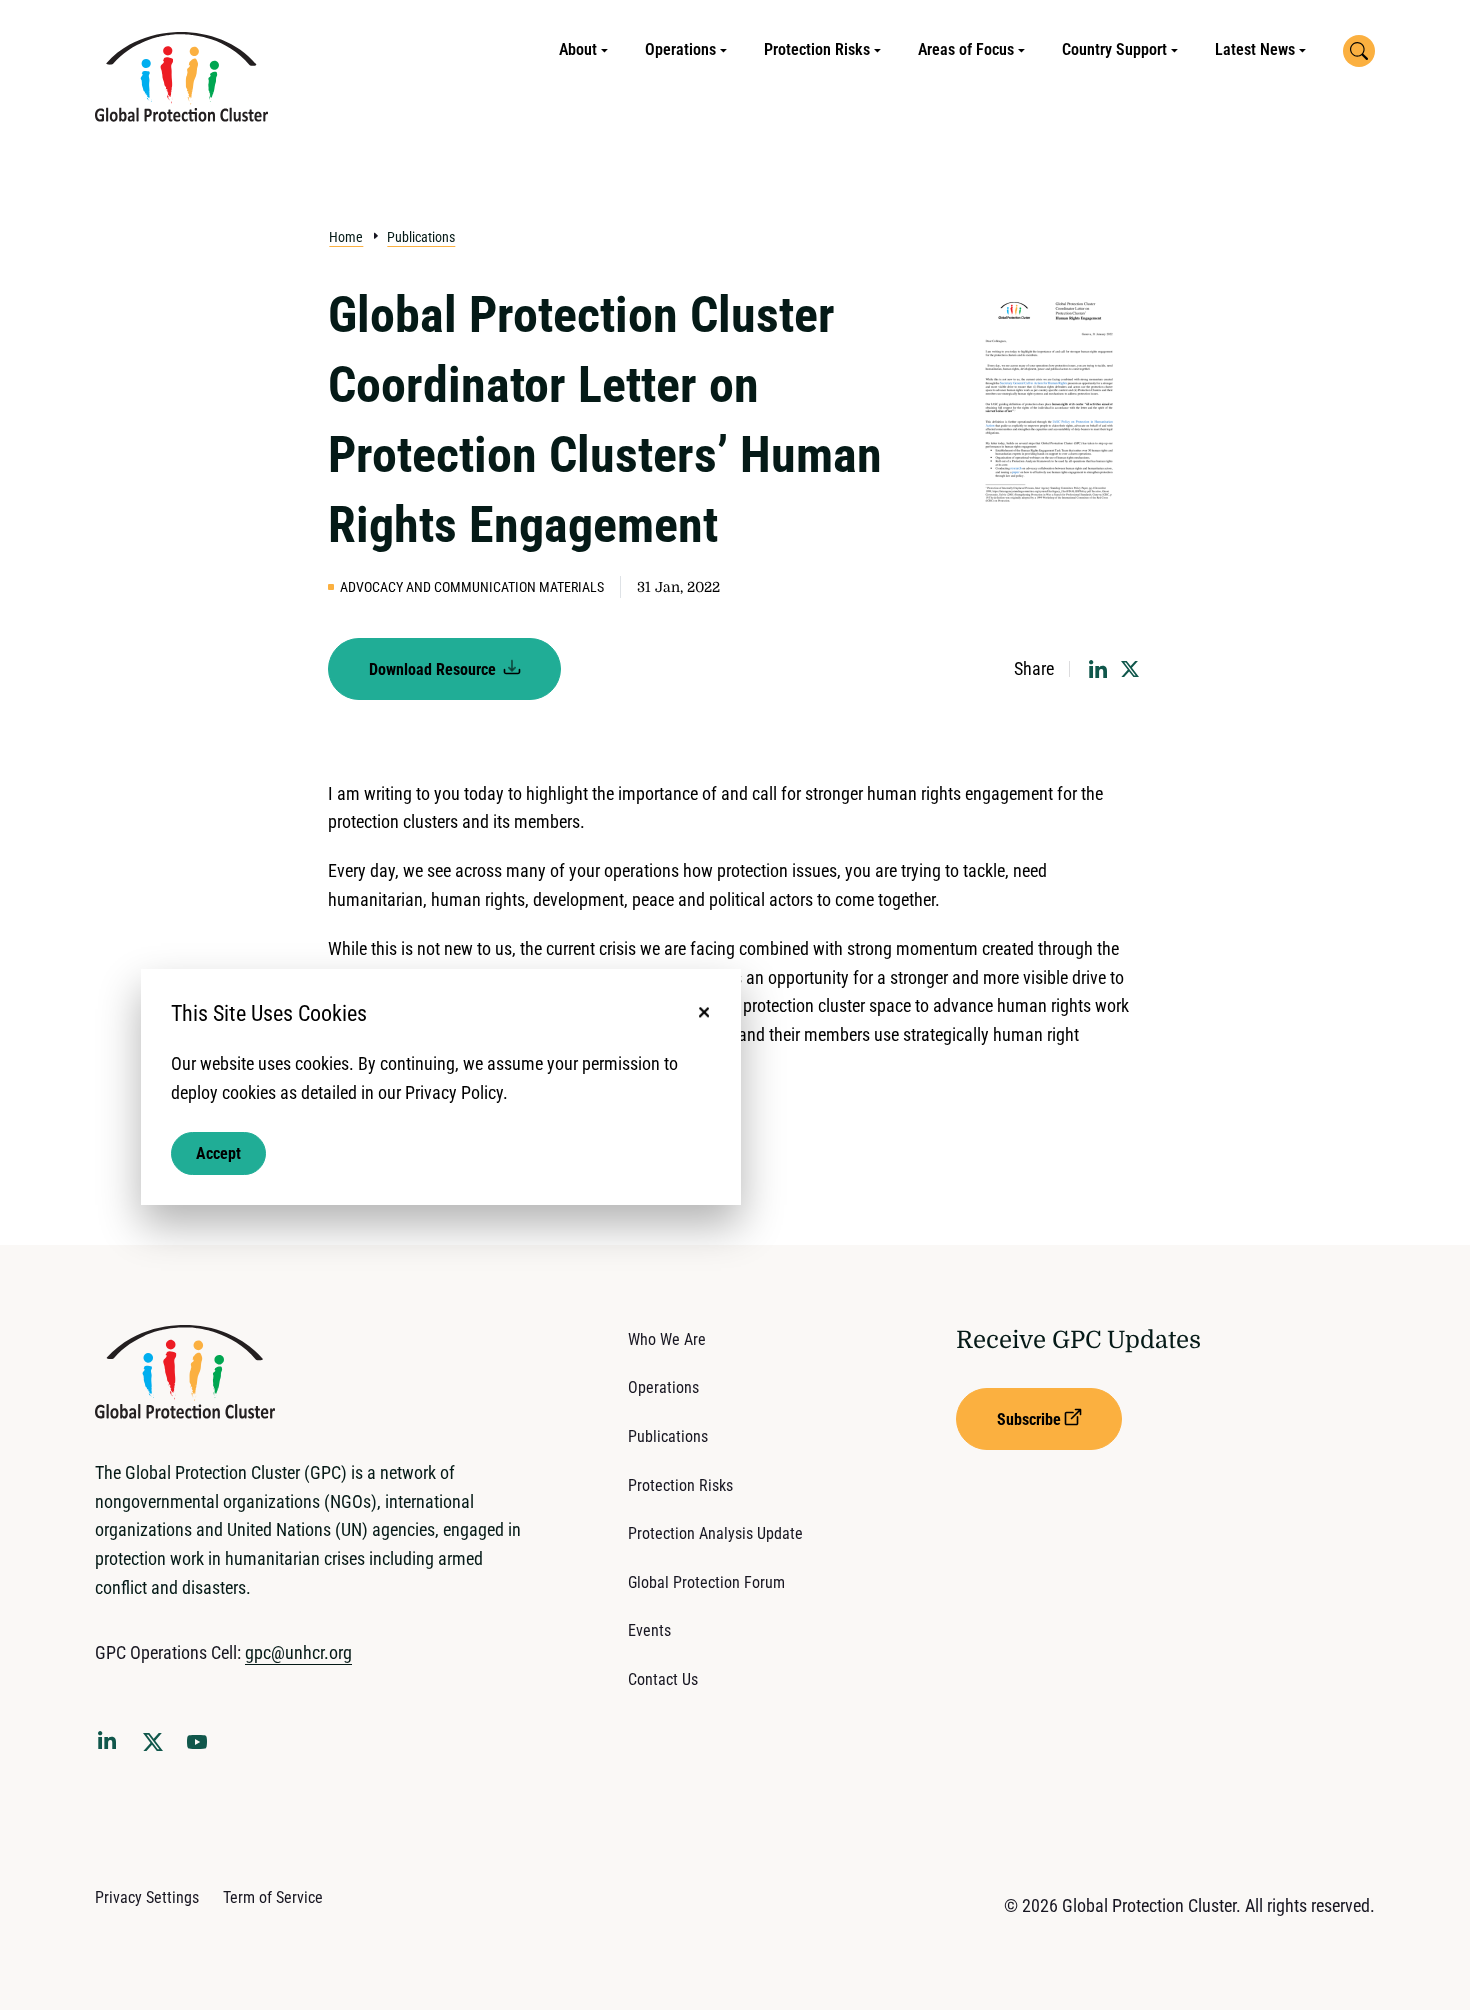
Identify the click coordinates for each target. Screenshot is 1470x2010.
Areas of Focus (966, 49)
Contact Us (663, 1679)
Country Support (1114, 49)
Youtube (203, 1748)
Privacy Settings (147, 1897)
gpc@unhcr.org (298, 1652)
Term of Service (273, 1897)
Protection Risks (817, 49)
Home (346, 237)
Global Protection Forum (706, 1582)
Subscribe (1029, 1419)
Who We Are (667, 1339)
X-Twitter (157, 1748)
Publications (421, 237)
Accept (218, 1152)
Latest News (1255, 49)
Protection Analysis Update (715, 1533)
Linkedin (111, 1744)
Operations (680, 49)
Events (649, 1630)
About (578, 49)
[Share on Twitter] (1130, 669)
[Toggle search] (1359, 51)
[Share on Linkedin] (1098, 669)
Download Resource (434, 669)
